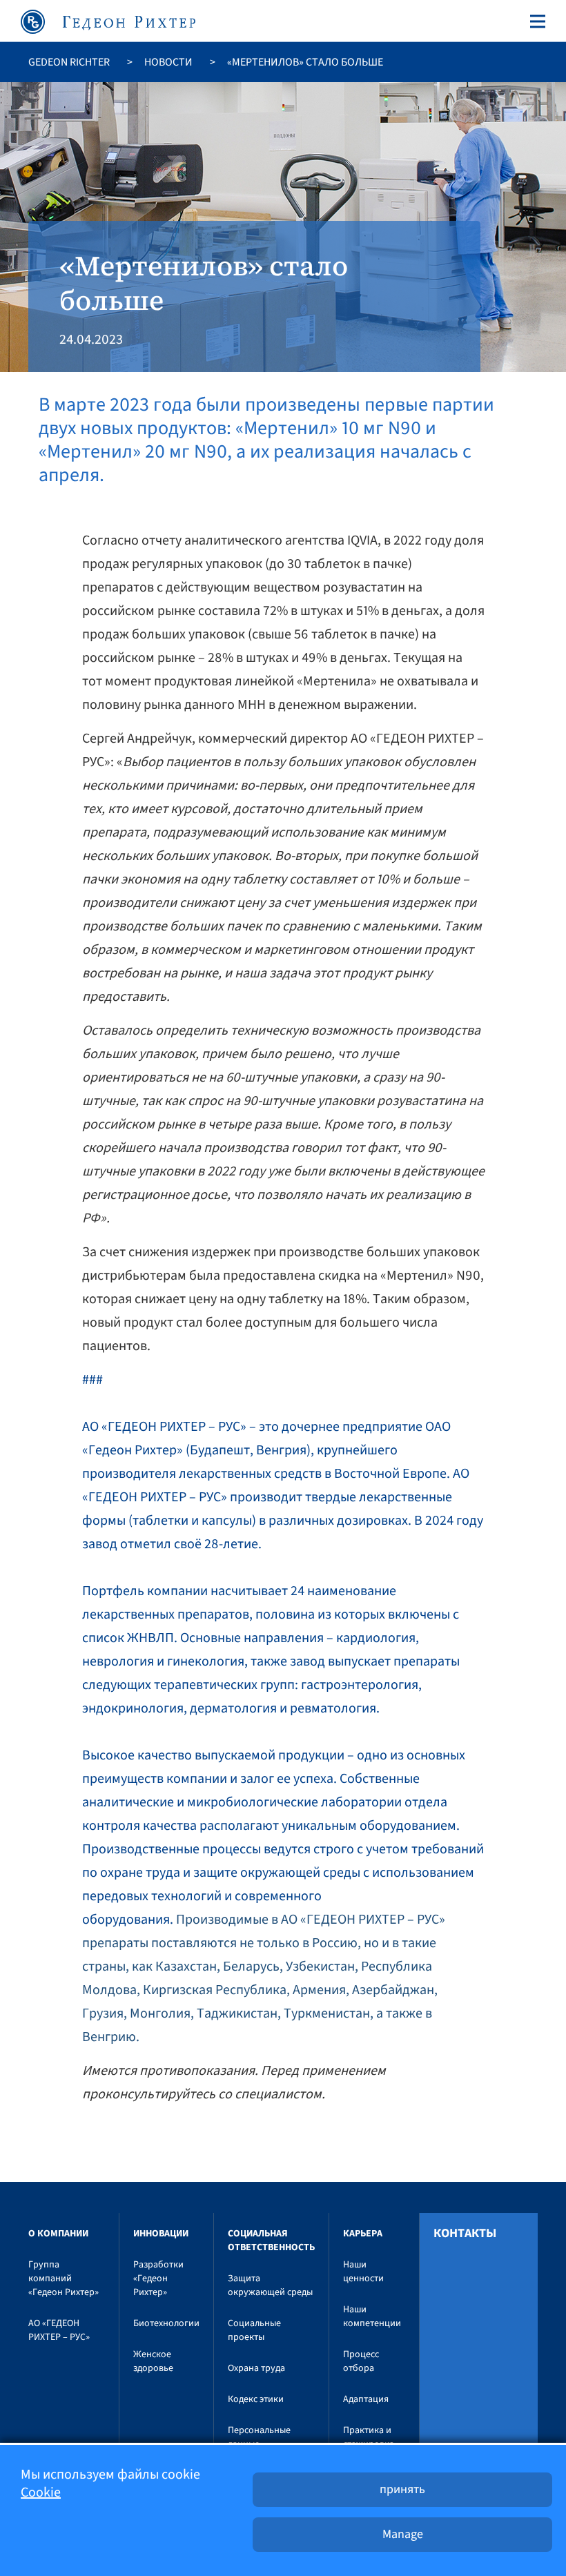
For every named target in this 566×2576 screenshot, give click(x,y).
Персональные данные (259, 2437)
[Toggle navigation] (535, 21)
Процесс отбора (361, 2361)
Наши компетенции (372, 2316)
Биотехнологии (166, 2323)
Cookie (41, 2492)
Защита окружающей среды (270, 2285)
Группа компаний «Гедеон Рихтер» (64, 2279)
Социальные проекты (254, 2330)
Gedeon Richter (69, 62)
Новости (168, 62)
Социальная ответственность (271, 2241)
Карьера (363, 2234)
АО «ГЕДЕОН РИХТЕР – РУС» (59, 2330)
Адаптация (366, 2399)
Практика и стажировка (369, 2437)
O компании (58, 2234)
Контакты (465, 2234)
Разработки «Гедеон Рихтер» (158, 2279)
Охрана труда (256, 2368)
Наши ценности (363, 2272)
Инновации (161, 2234)
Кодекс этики (256, 2399)
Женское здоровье (153, 2361)
